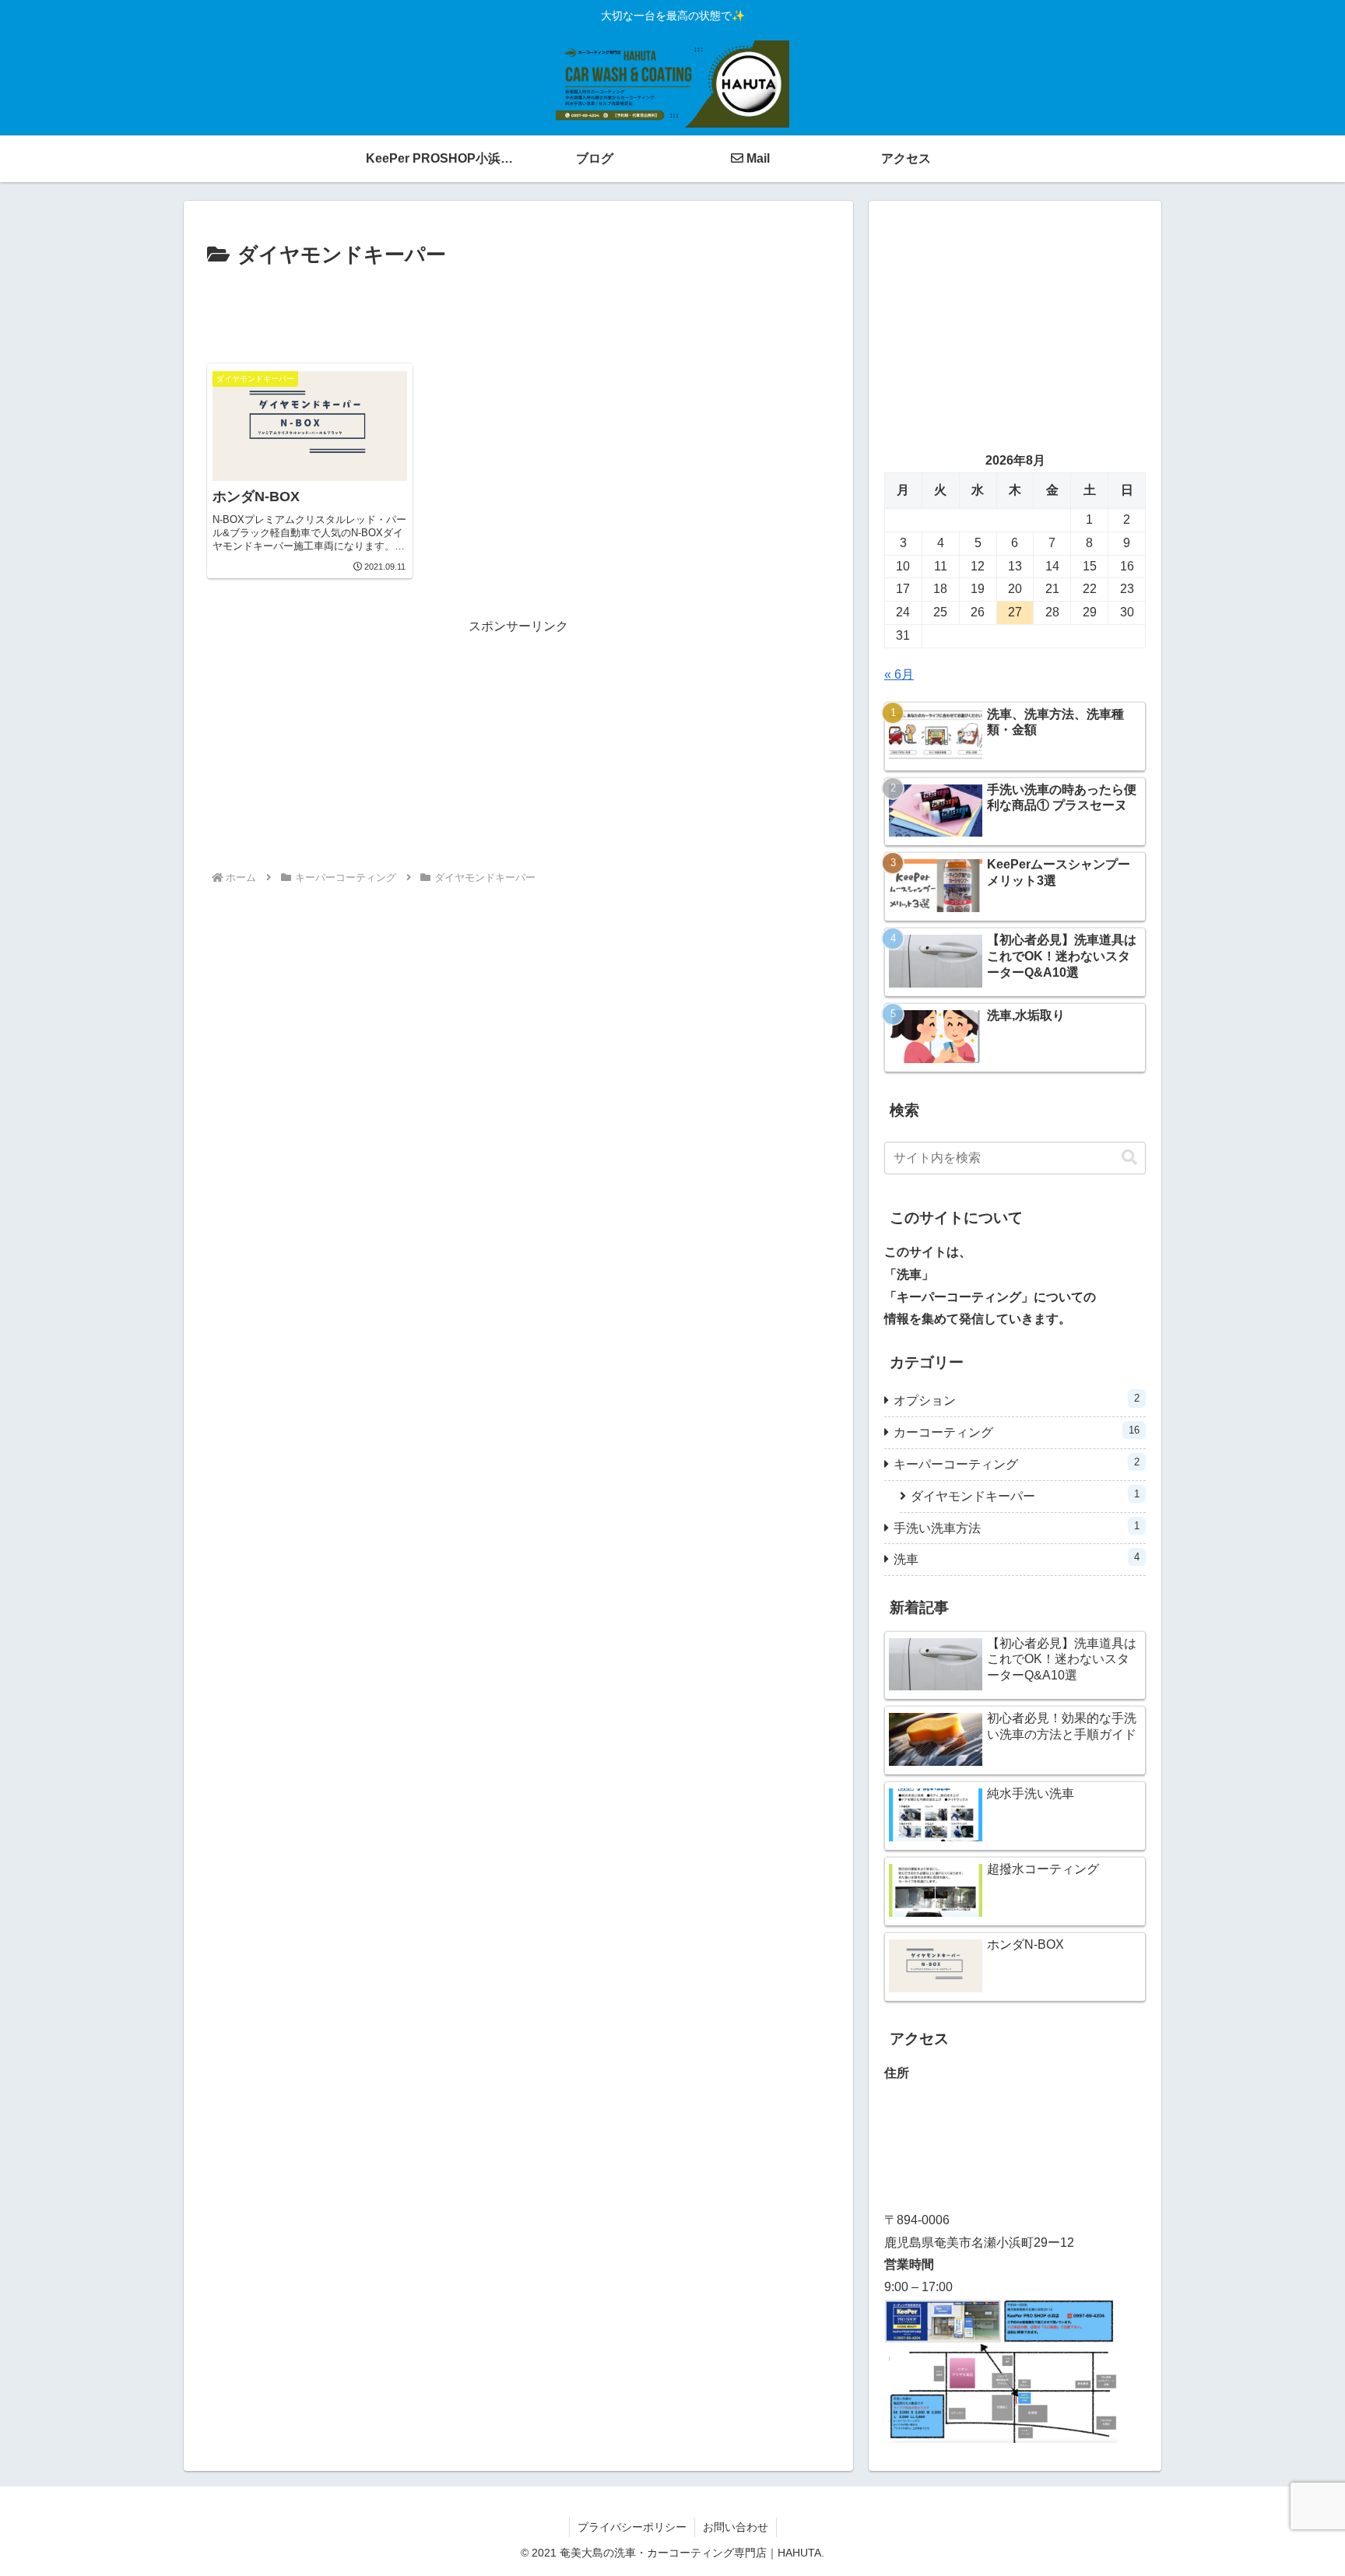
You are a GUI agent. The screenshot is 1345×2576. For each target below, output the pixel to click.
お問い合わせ (736, 2527)
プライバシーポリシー (632, 2527)
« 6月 (899, 674)
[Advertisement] (518, 316)
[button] (1129, 1158)
